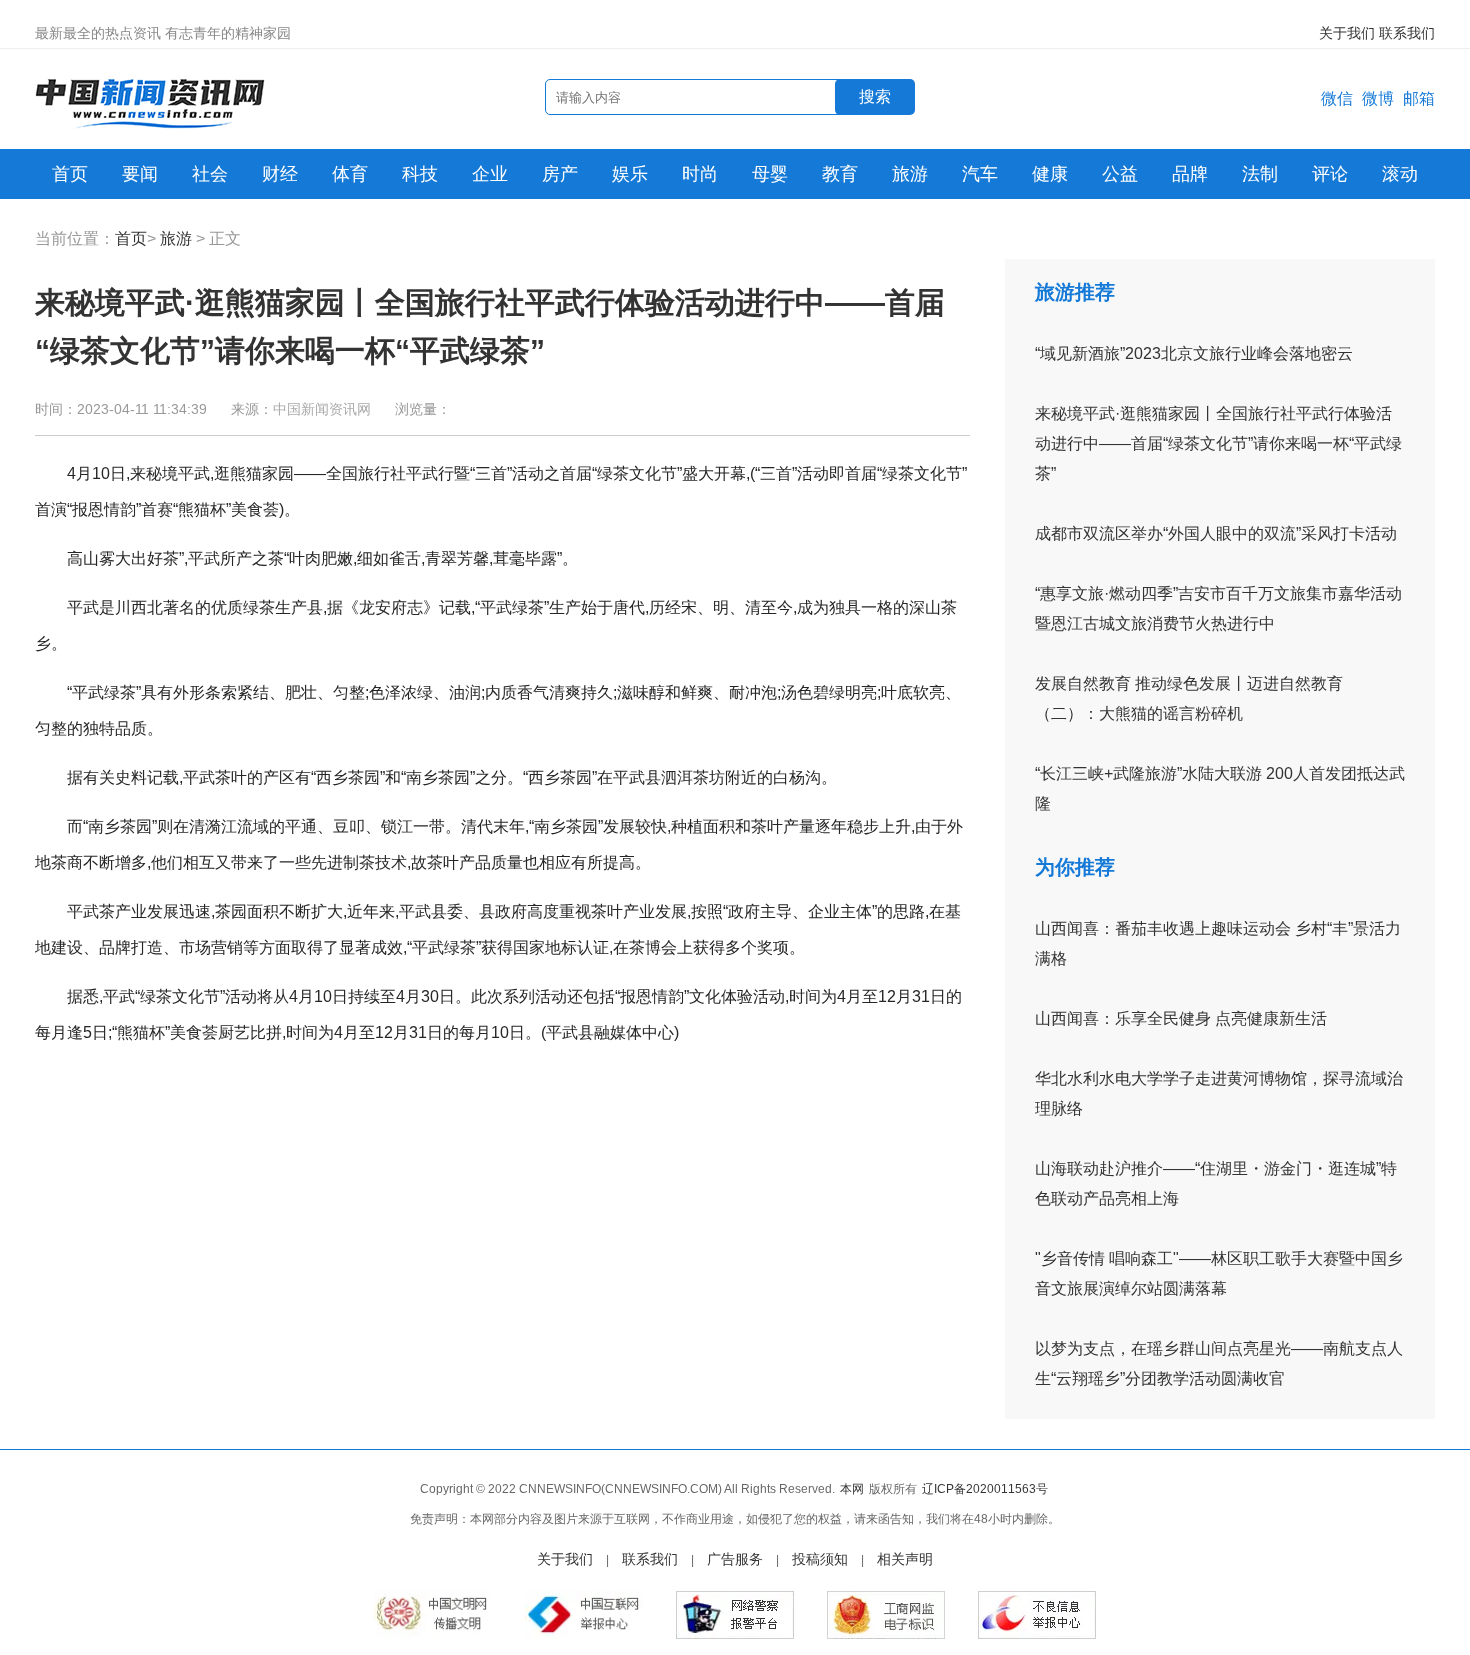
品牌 (1190, 174)
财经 (280, 174)
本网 (852, 1489)
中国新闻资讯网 (322, 409)
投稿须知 (820, 1559)
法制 (1260, 174)
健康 (1050, 174)
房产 (560, 174)
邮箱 (1419, 98)
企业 (490, 174)
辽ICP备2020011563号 (985, 1489)
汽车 (980, 174)
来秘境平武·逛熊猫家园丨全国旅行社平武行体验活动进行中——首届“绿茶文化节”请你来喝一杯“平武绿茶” (1218, 443)
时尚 (700, 174)
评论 (1330, 174)
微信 (1337, 98)
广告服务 (735, 1559)
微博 (1378, 98)
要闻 (140, 174)
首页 (70, 174)
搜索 (875, 96)
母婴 (770, 174)
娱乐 (630, 174)
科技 (420, 174)
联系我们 (1407, 33)
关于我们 (1347, 33)
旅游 (910, 174)
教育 (840, 174)
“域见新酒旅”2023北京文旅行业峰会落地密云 (1194, 353)
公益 (1120, 174)
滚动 (1400, 174)
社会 (210, 174)
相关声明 (905, 1559)
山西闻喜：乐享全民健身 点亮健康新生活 (1181, 1018)
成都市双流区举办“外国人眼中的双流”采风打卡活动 (1216, 533)
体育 (350, 174)
